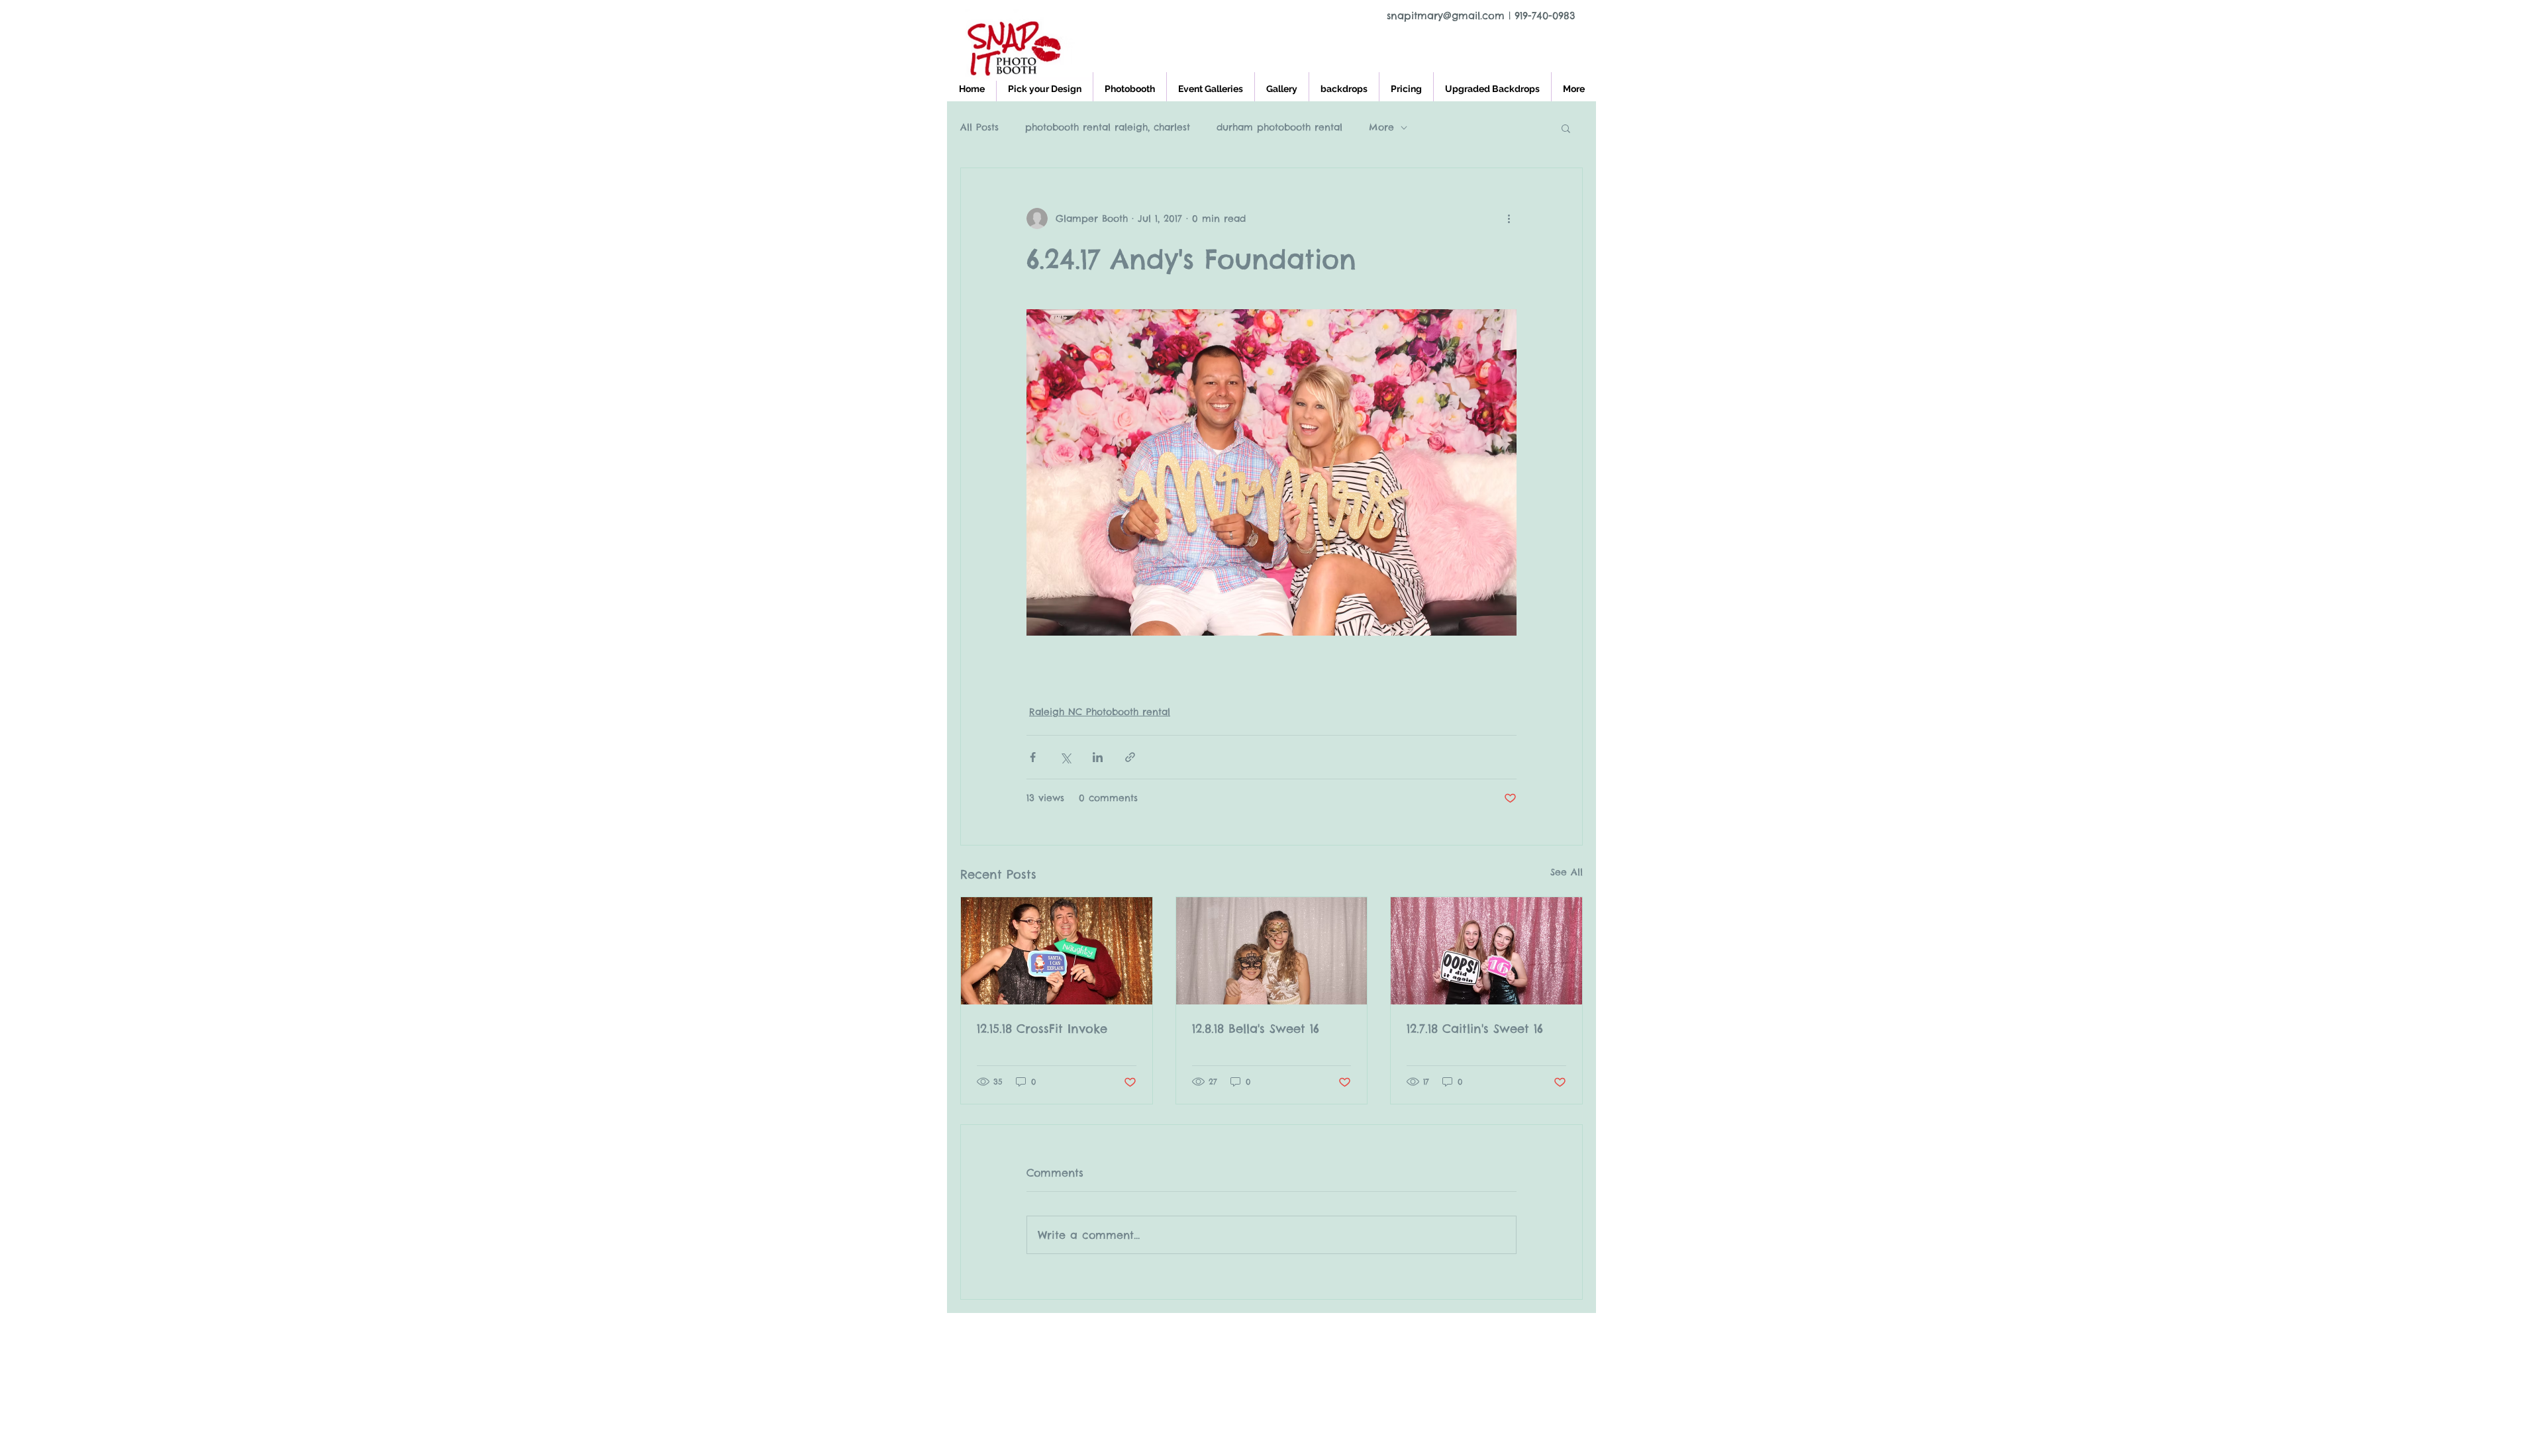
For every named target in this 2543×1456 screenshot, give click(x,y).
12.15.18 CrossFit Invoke (1042, 1029)
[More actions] (1509, 218)
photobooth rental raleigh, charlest (1108, 127)
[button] (1566, 128)
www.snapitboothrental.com (1086, 1331)
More (1381, 127)
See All (1567, 872)
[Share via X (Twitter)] (1065, 757)
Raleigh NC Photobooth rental (1100, 712)
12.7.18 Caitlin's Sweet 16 (1475, 1029)
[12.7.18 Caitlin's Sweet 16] (1486, 951)
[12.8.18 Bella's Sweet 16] (1272, 951)
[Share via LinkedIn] (1098, 757)
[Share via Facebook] (1033, 757)
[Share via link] (1130, 757)
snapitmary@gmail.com (1446, 16)
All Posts (979, 127)
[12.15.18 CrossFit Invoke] (1057, 951)
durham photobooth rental (1279, 127)
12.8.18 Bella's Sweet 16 (1256, 1029)
